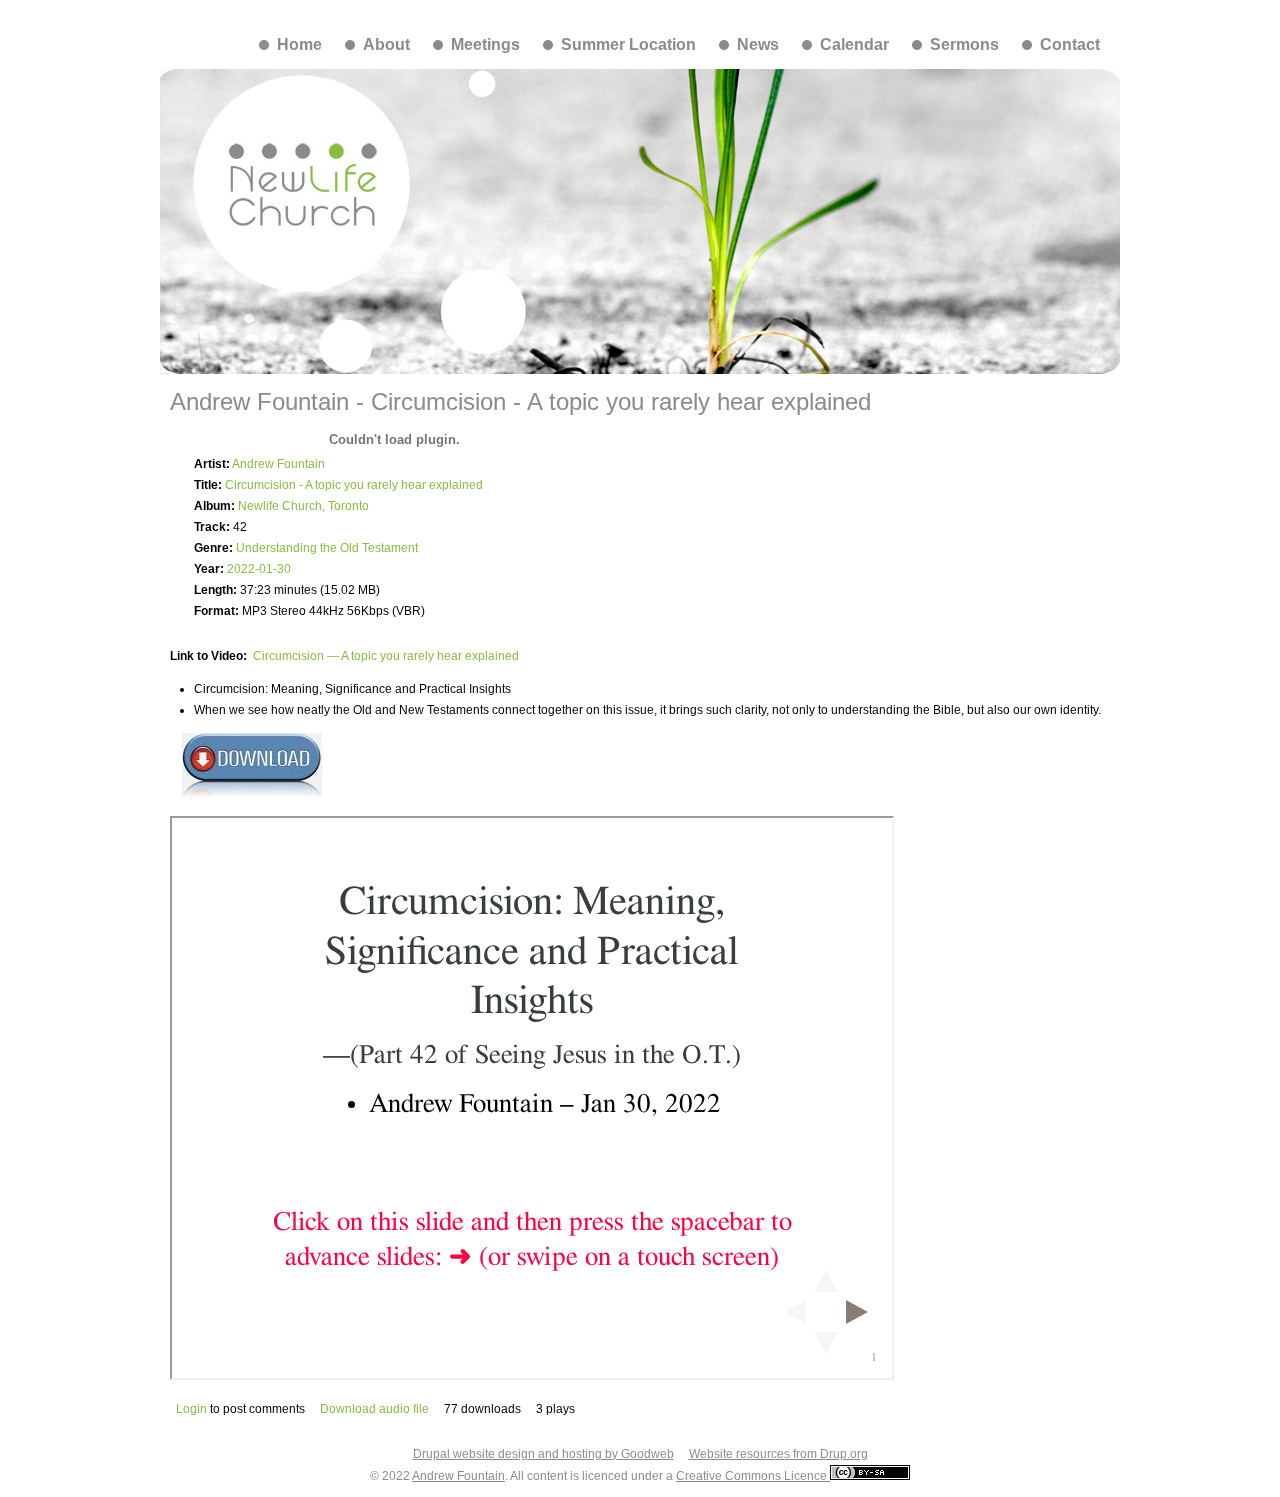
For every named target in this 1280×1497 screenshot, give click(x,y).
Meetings (485, 44)
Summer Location (628, 44)
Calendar (854, 44)
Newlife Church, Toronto (303, 506)
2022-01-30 (259, 569)
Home (299, 44)
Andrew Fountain (278, 464)
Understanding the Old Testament (327, 548)
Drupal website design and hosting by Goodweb (543, 1454)
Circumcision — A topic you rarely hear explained (386, 656)
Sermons (964, 44)
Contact (1070, 44)
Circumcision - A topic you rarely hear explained (354, 485)
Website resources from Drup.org (778, 1454)
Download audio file (374, 1409)
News (758, 44)
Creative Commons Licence (753, 1476)
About (386, 44)
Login (191, 1409)
